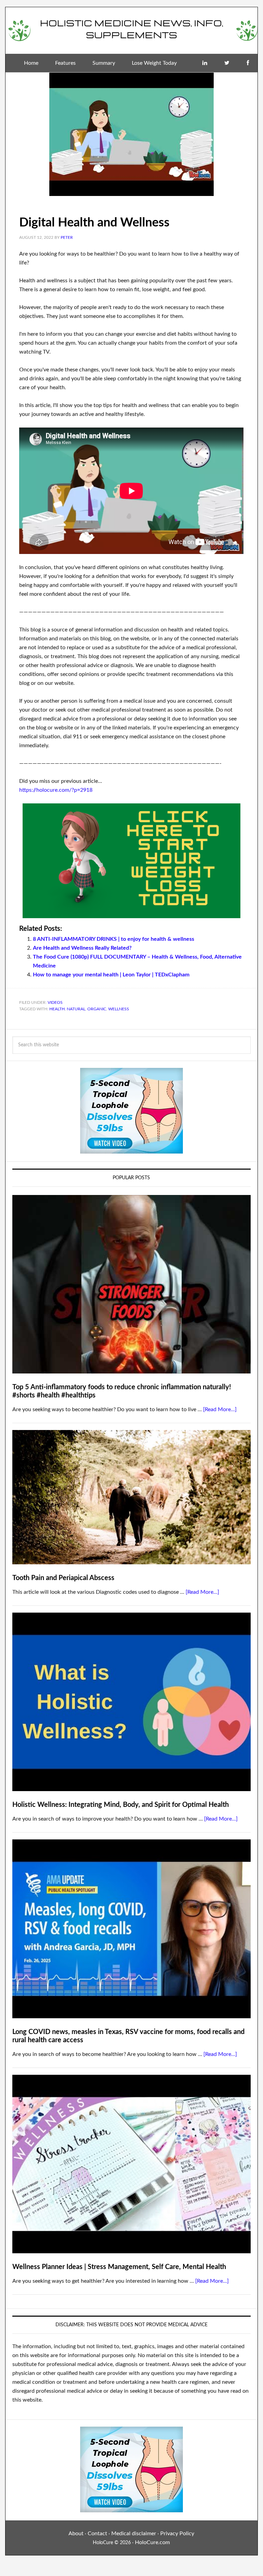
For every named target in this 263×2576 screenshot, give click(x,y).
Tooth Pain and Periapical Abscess (63, 1578)
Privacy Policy (177, 2534)
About (76, 2534)
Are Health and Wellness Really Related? (82, 948)
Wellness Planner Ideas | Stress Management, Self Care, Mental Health (119, 2267)
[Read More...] (220, 1409)
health (57, 1009)
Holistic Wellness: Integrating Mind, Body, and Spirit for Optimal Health (121, 1805)
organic (97, 1009)
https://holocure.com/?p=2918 (56, 790)
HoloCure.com (152, 2542)
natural (76, 1009)
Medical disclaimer (134, 2534)
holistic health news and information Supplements (131, 28)
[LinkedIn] (205, 63)
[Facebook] (248, 63)
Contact (97, 2534)
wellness (119, 1009)
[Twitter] (227, 63)
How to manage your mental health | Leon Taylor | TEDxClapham (111, 975)
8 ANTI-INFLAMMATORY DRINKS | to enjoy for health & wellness (114, 939)
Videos (55, 1002)
